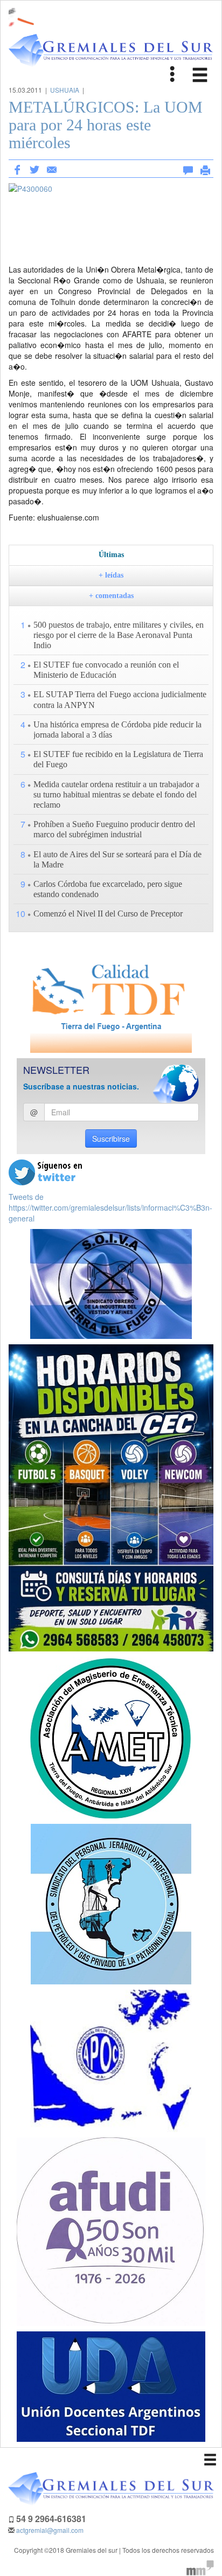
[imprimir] (205, 168)
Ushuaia (65, 90)
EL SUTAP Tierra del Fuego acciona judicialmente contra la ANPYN (120, 699)
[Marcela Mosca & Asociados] (200, 2567)
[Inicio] (111, 51)
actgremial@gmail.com (50, 2530)
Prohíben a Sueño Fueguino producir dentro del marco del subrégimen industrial (114, 829)
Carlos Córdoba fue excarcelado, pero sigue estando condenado (108, 889)
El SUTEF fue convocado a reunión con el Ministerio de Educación (106, 670)
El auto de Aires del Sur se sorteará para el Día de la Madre (117, 859)
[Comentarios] (188, 168)
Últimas (111, 555)
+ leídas (111, 575)
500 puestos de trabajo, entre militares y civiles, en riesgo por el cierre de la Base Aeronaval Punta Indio (119, 635)
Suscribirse (111, 1138)
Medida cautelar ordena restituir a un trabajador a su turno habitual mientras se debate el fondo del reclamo (116, 794)
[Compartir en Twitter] (34, 169)
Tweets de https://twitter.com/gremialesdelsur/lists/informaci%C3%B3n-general (110, 1207)
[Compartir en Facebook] (17, 169)
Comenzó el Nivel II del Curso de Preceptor (108, 914)
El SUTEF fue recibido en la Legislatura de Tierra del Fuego (118, 759)
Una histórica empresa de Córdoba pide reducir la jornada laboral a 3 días (117, 730)
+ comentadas (111, 596)
